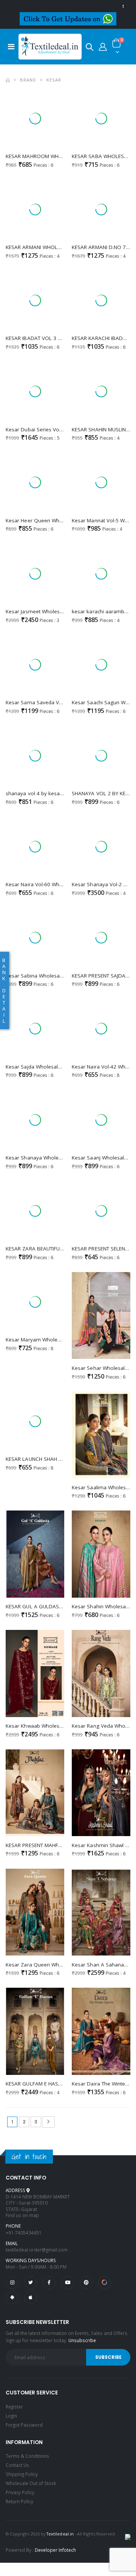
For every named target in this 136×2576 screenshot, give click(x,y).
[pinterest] (86, 2283)
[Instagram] (12, 2283)
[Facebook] (49, 2283)
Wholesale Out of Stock (31, 2483)
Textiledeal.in (60, 2534)
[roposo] (104, 2283)
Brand (28, 80)
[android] (12, 2297)
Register (14, 2407)
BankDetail (4, 990)
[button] (90, 48)
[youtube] (68, 2283)
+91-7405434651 (24, 2233)
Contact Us (17, 2465)
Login (11, 2416)
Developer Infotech (55, 2550)
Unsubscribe (82, 2340)
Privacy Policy (20, 2492)
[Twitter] (31, 2283)
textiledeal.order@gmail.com (37, 2250)
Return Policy (19, 2501)
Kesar (54, 80)
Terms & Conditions (27, 2456)
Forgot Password (24, 2425)
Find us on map (22, 2215)
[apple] (31, 2297)
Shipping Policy (22, 2474)
